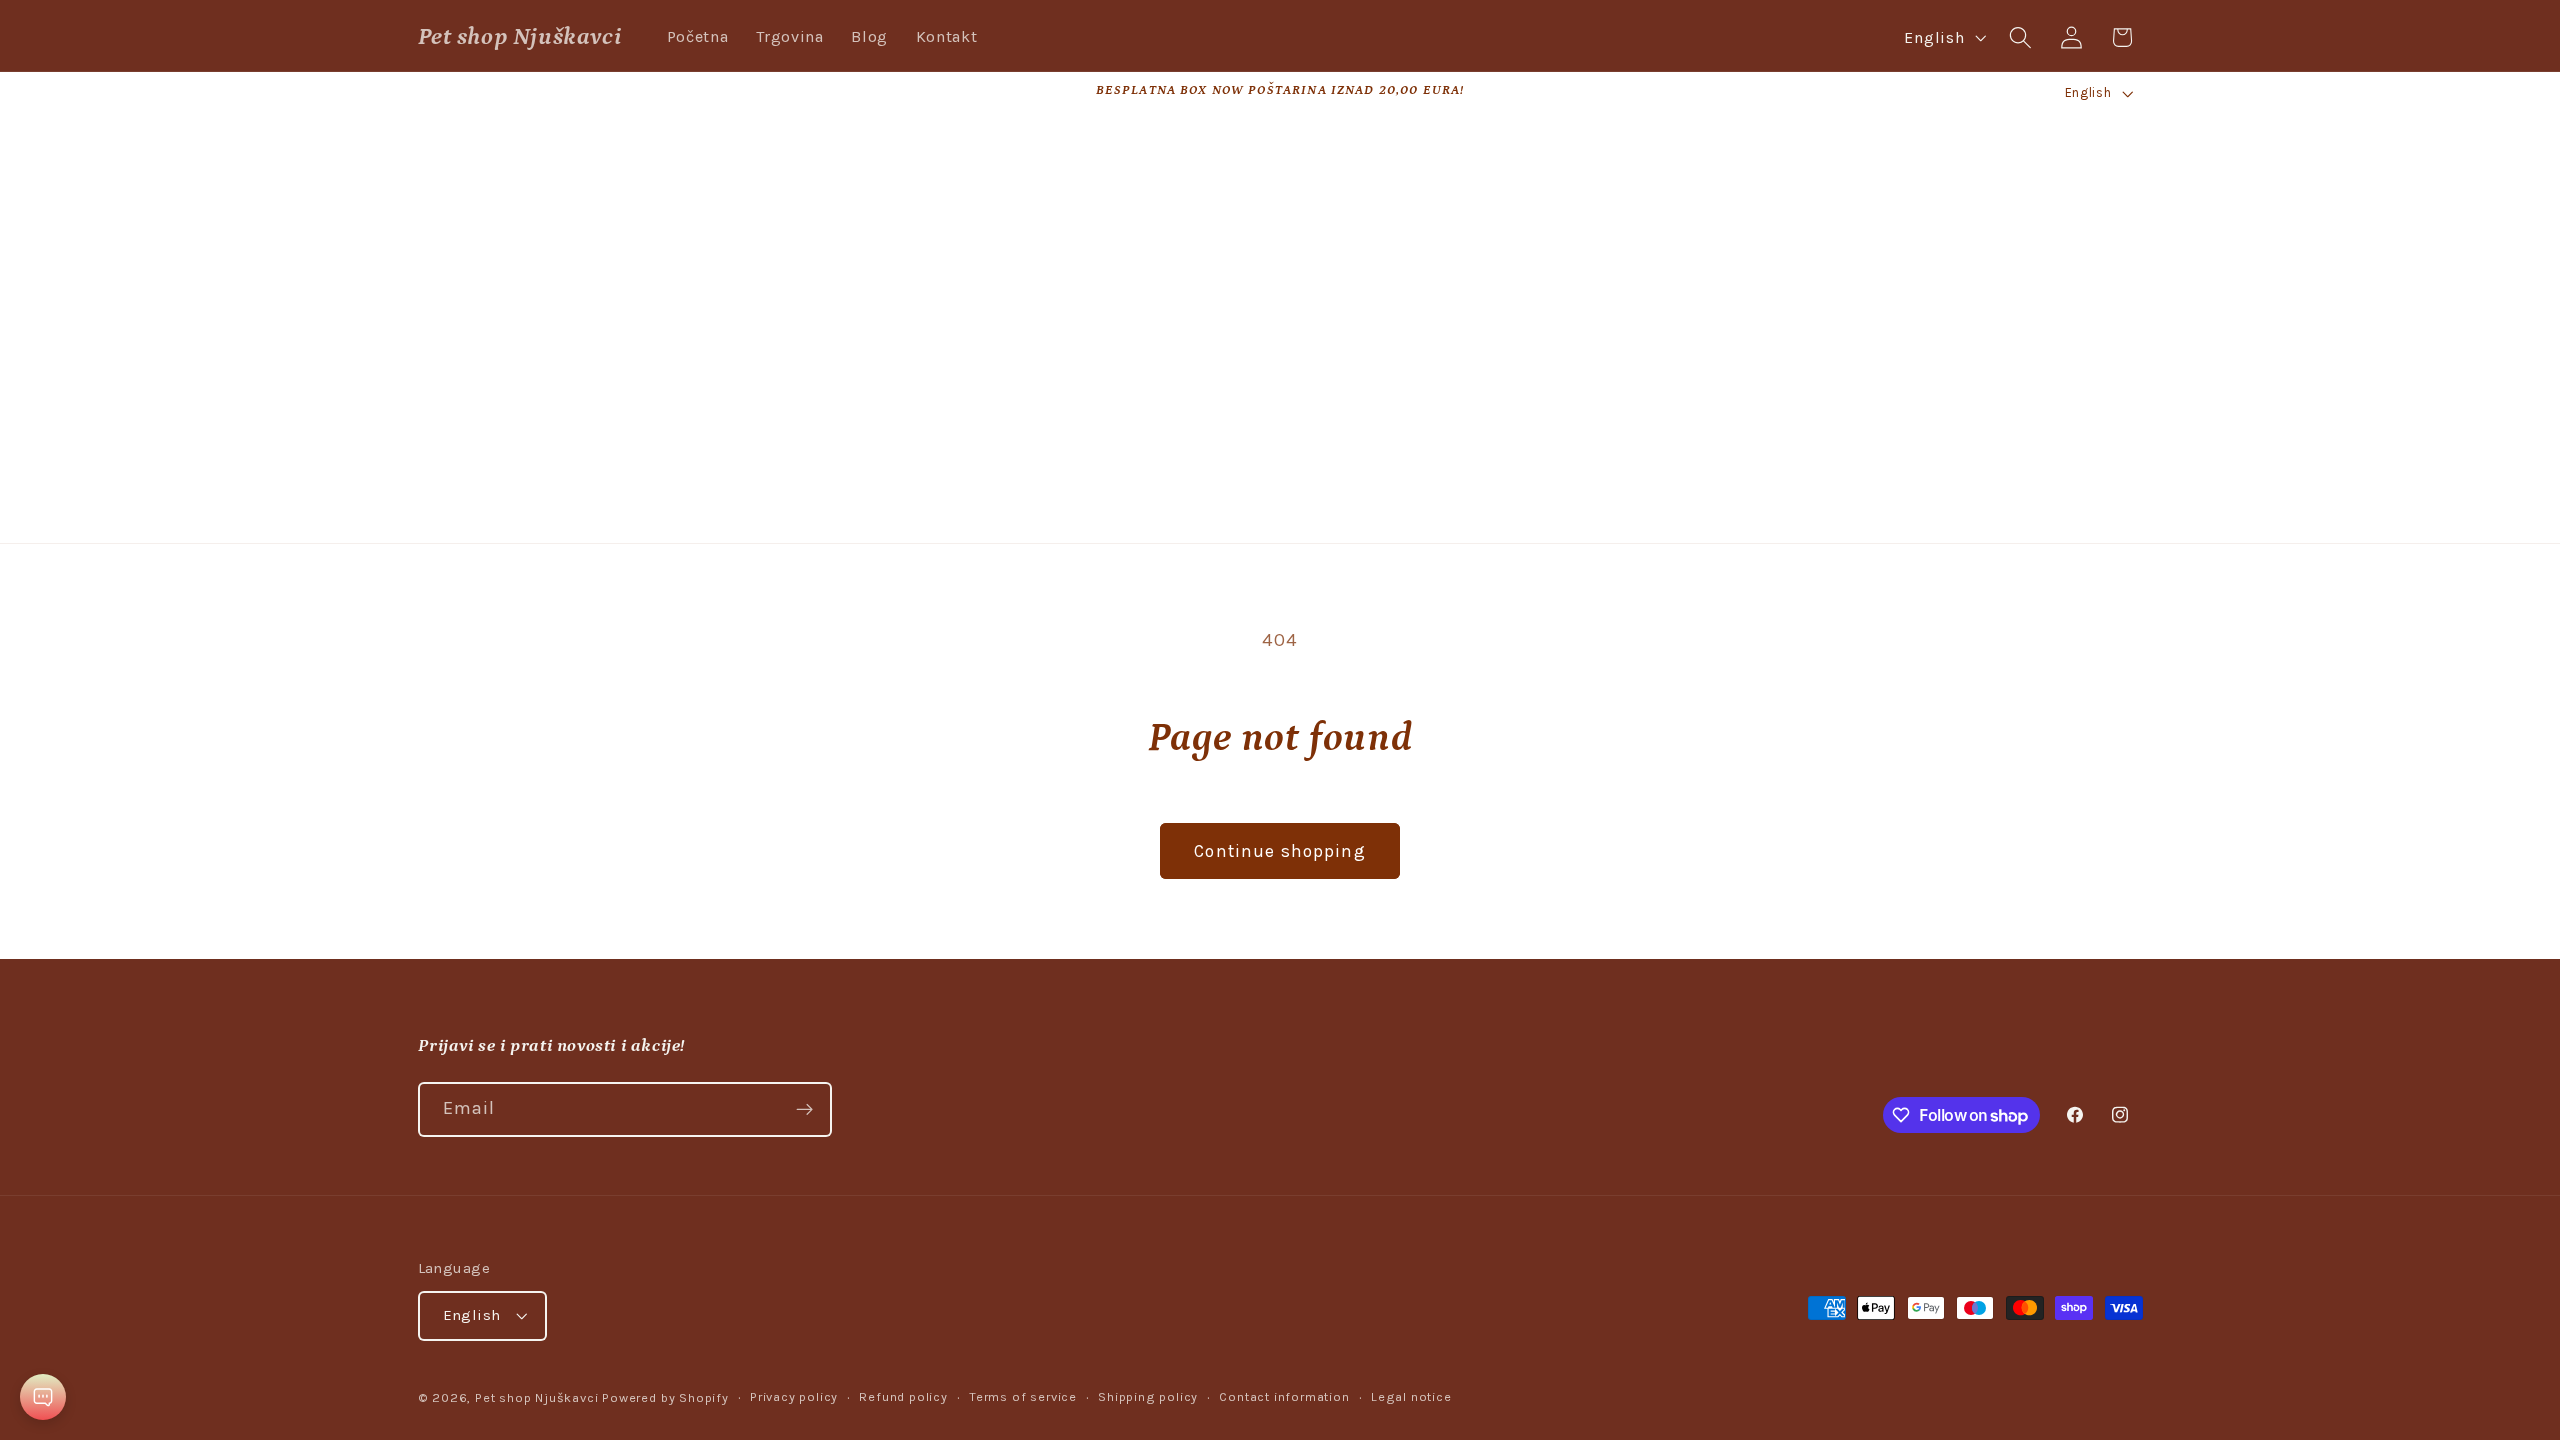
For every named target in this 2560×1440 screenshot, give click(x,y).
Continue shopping (1280, 851)
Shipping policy (1148, 1396)
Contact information (1284, 1396)
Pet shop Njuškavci (537, 1397)
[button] (2020, 37)
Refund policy (903, 1396)
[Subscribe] (804, 1110)
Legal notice (1411, 1396)
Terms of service (1023, 1396)
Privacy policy (794, 1396)
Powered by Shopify (665, 1397)
